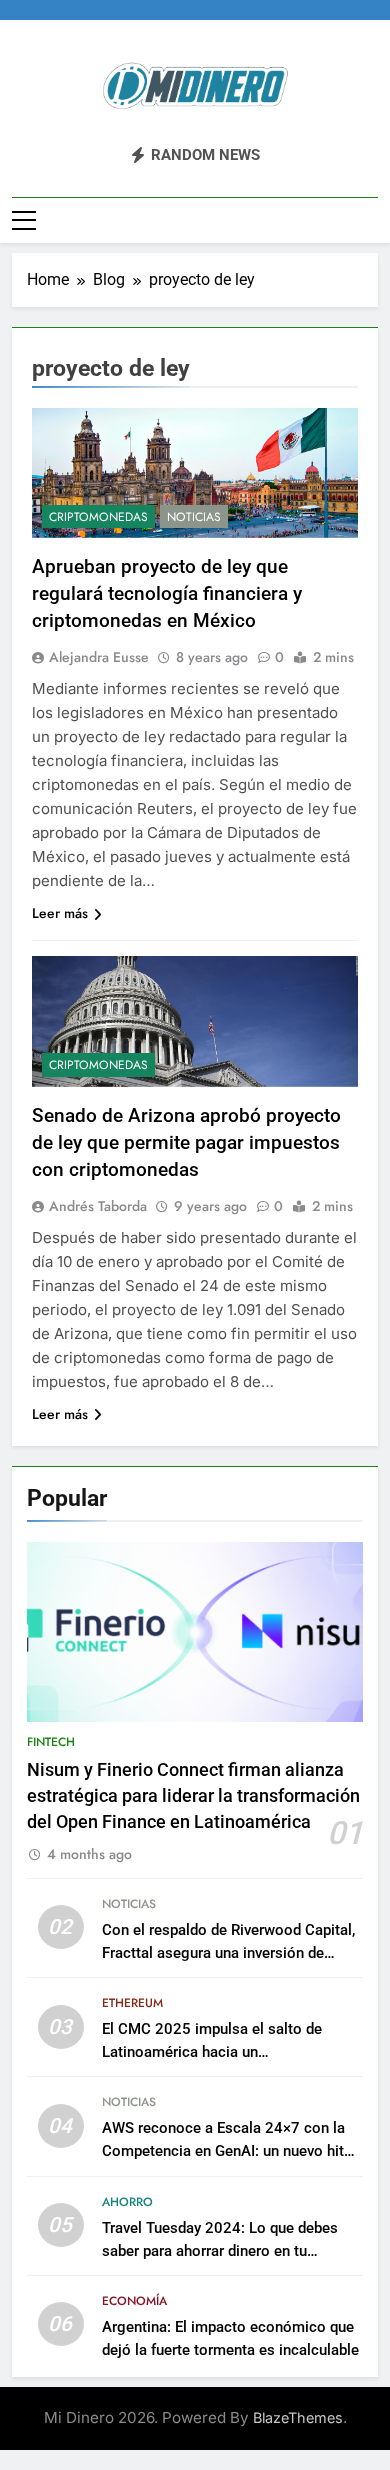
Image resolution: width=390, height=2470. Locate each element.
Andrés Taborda (98, 1206)
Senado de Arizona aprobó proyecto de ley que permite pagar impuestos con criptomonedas (186, 1142)
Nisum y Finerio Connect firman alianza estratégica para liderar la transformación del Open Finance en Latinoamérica (193, 1796)
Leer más (60, 913)
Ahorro (127, 2202)
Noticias (194, 517)
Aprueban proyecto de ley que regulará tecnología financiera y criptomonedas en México (167, 593)
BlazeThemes (298, 2417)
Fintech (51, 1742)
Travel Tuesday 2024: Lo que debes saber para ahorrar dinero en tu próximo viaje (220, 2251)
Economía (134, 2301)
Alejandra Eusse (99, 657)
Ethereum (132, 2003)
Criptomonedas (98, 517)
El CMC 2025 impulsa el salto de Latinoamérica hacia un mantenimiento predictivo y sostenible (230, 2052)
